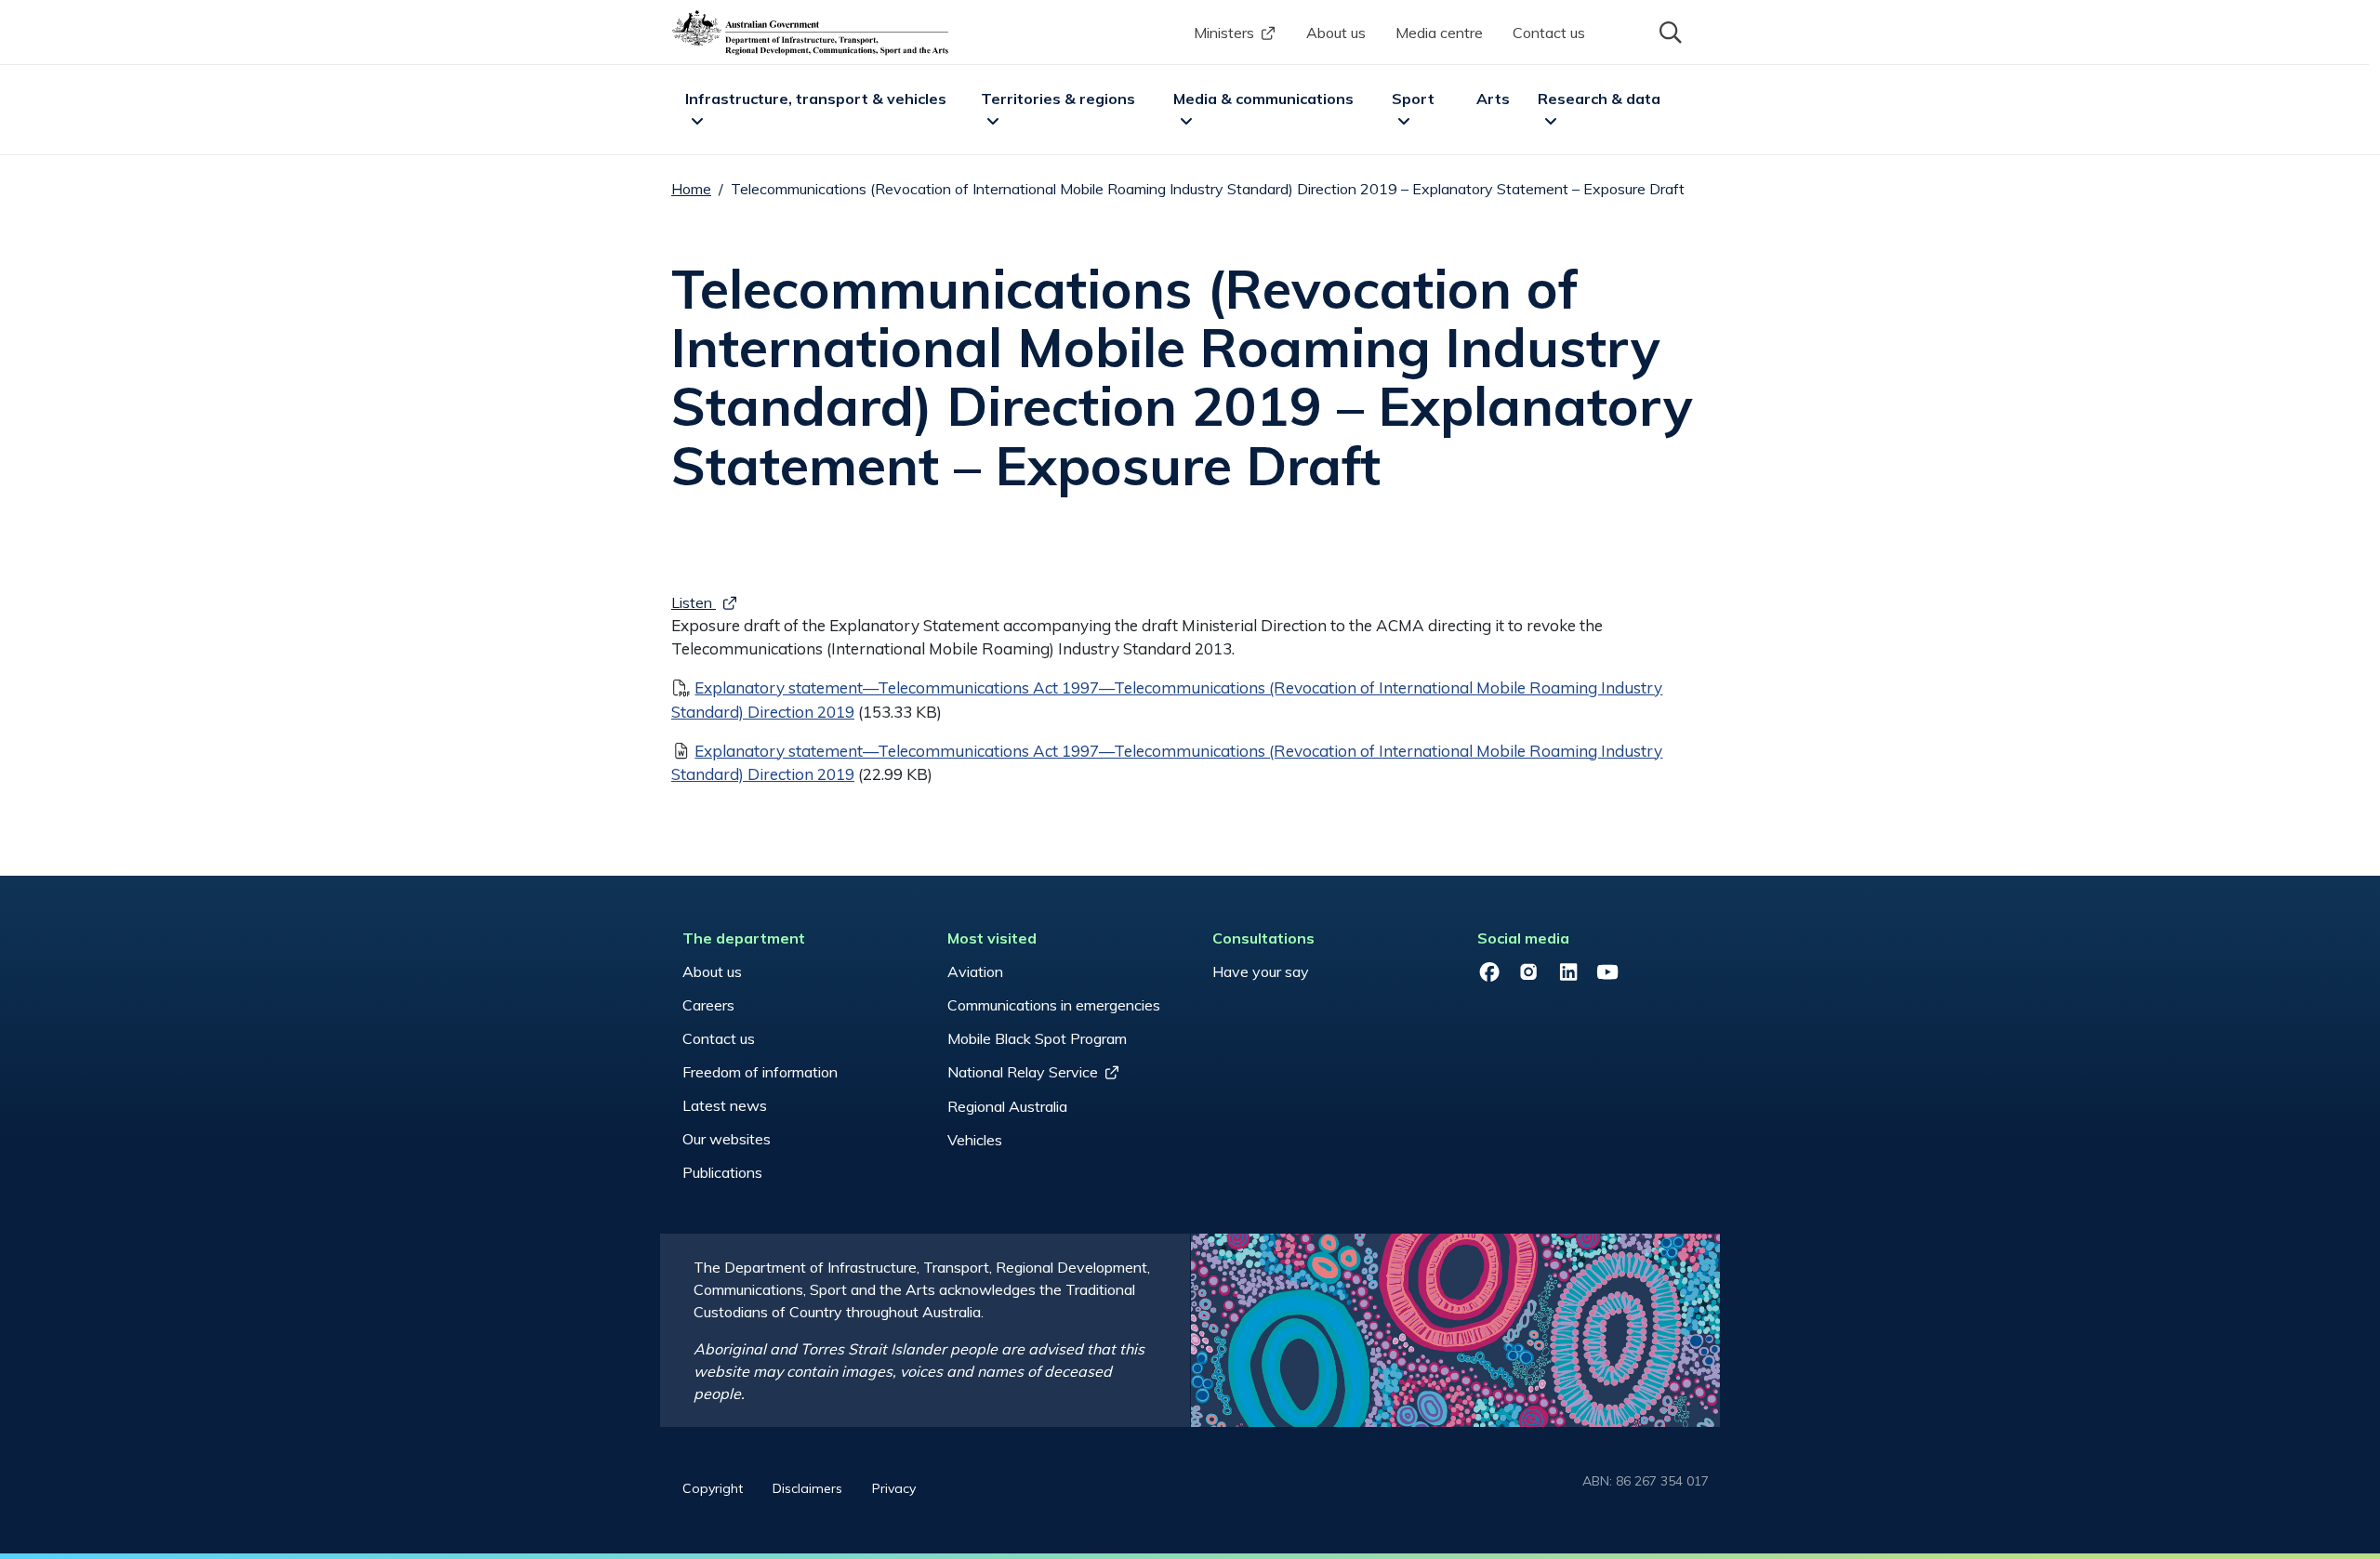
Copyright (713, 1488)
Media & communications (1263, 99)
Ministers (1224, 33)
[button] (1669, 31)
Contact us (1549, 33)
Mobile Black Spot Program (1037, 1038)
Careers (708, 1005)
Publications (722, 1172)
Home (691, 189)
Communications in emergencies (1054, 1005)
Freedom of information (760, 1072)
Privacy (894, 1488)
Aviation (975, 971)
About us (1336, 33)
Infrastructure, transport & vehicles (816, 99)
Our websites (727, 1139)
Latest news (725, 1105)
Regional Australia (1007, 1106)
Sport (1413, 99)
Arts (1493, 99)
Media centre (1439, 33)
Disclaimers (807, 1488)
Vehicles (975, 1140)
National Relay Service (1023, 1072)
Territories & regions (1058, 99)
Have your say (1261, 971)
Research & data (1599, 99)
